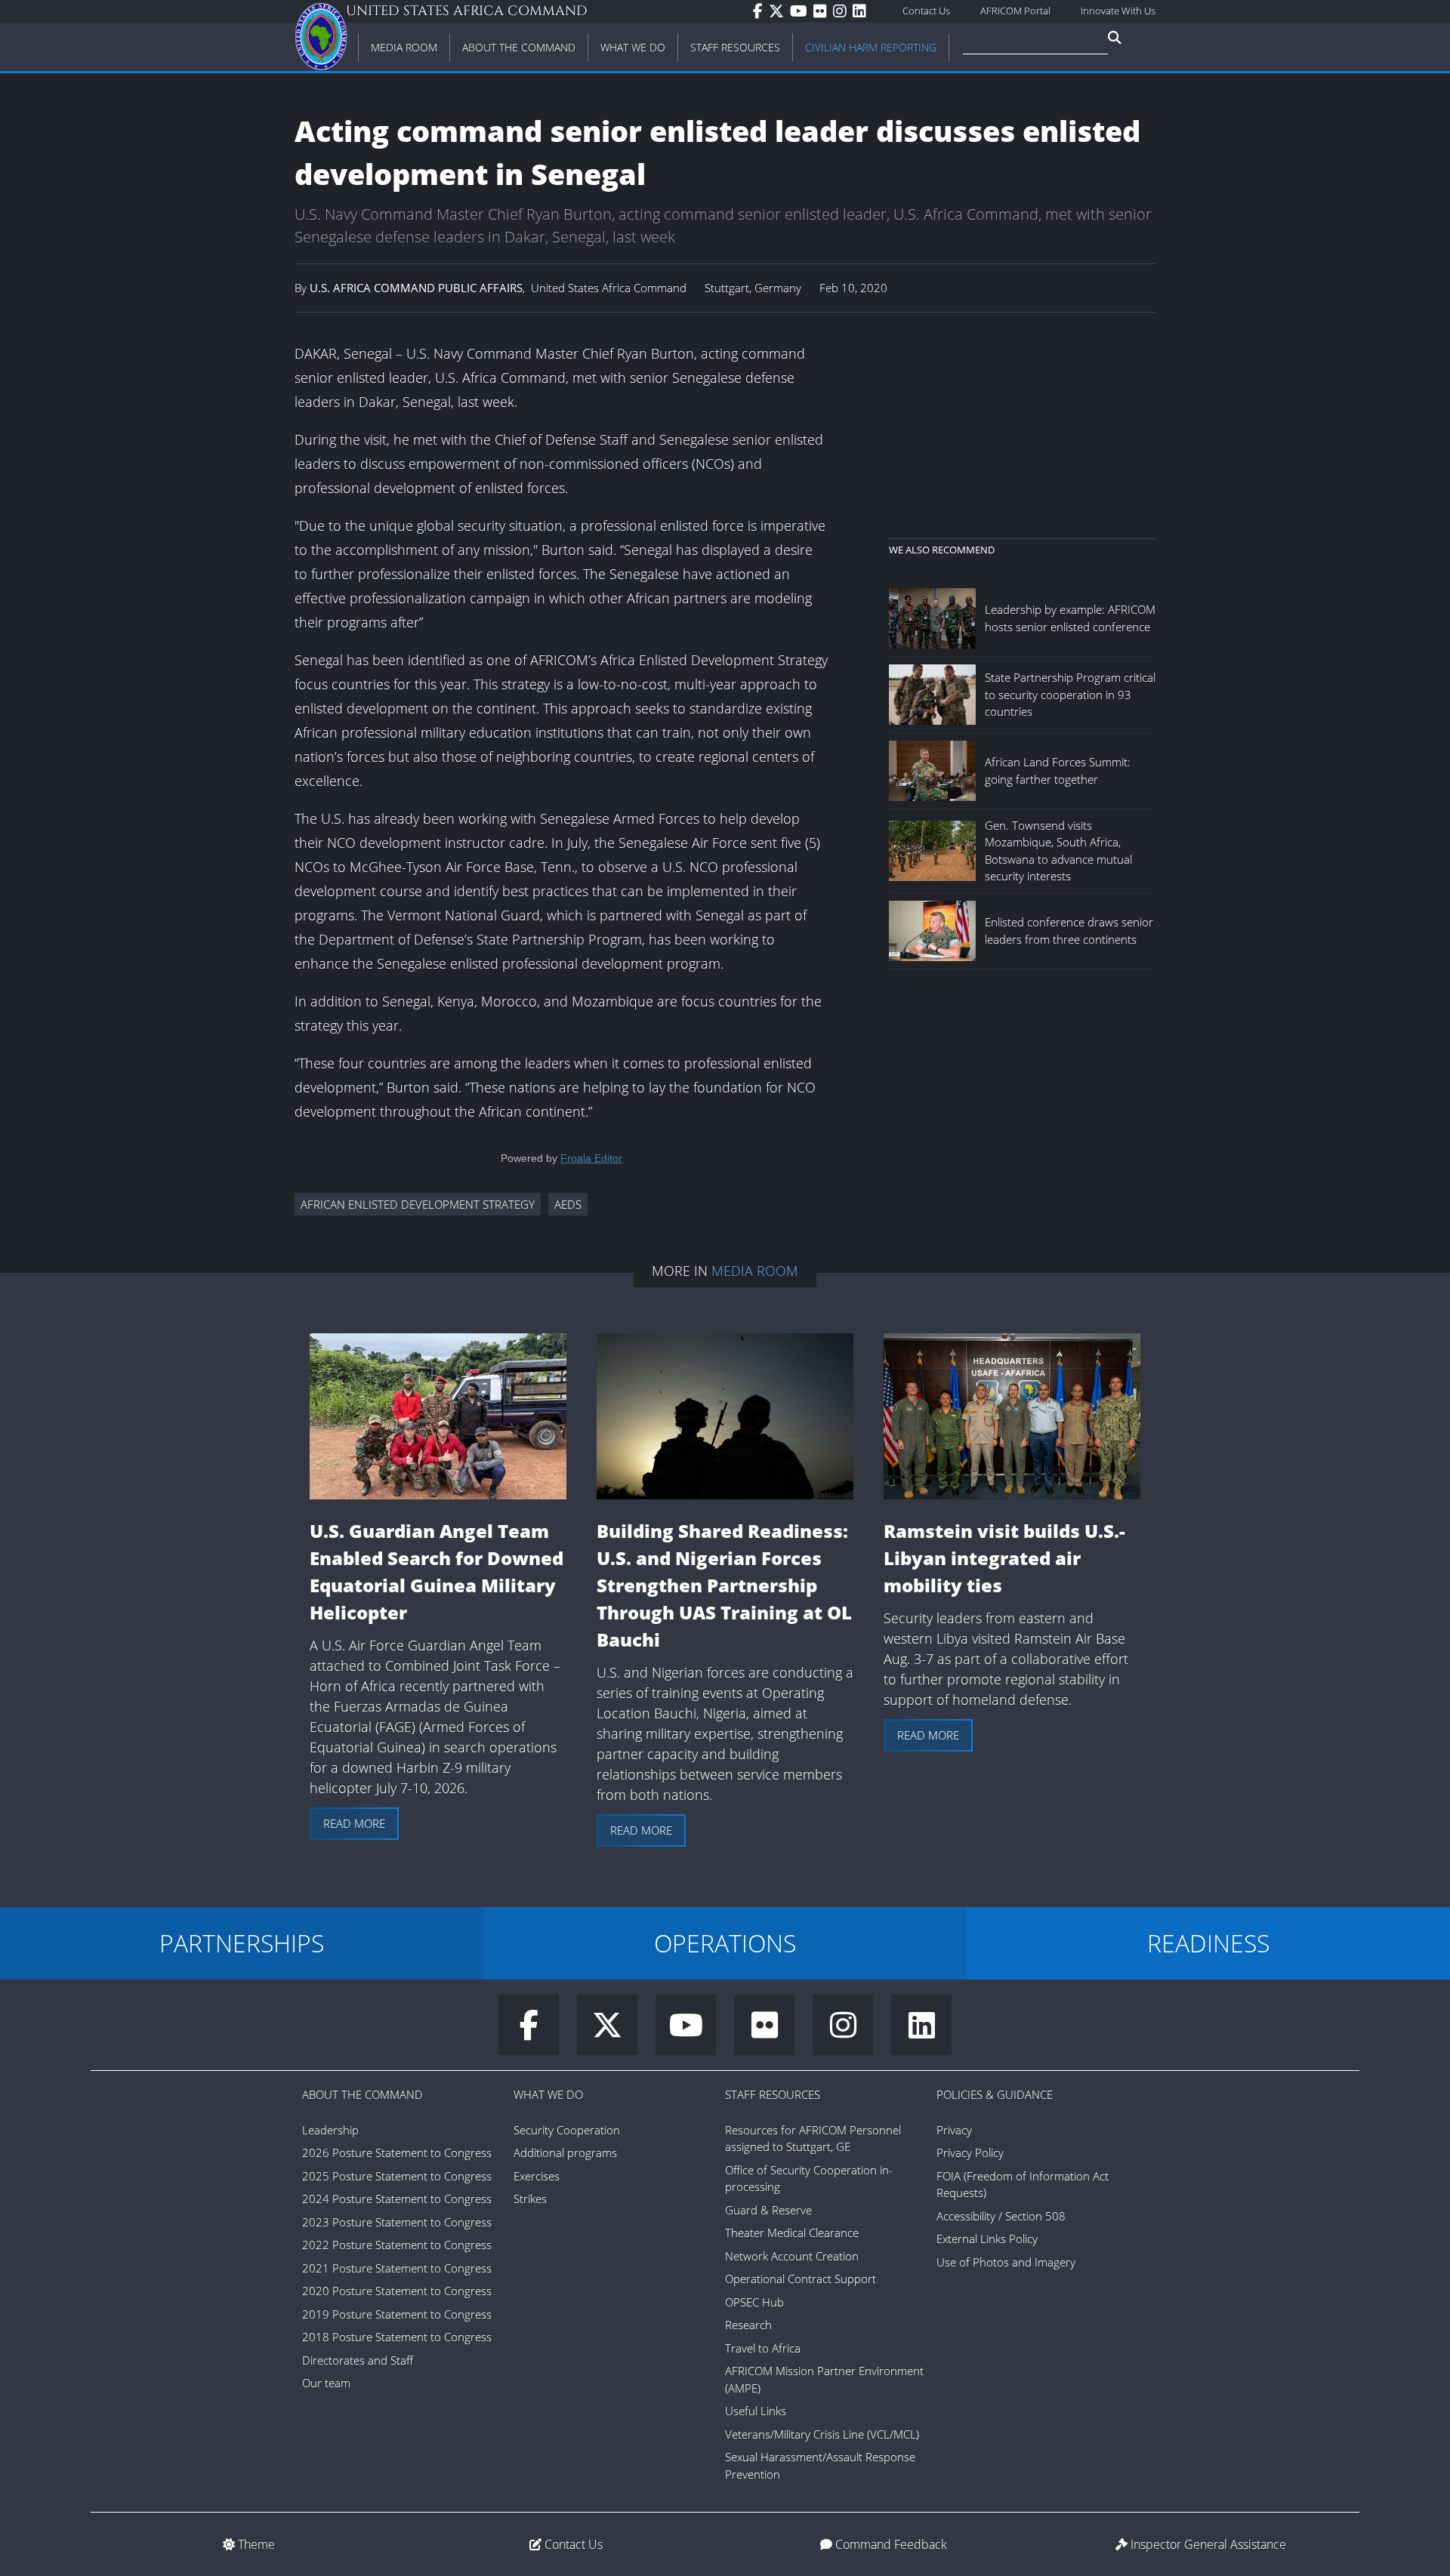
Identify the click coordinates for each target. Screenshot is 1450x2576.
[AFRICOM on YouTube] (802, 11)
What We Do (548, 2094)
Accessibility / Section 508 (1001, 2216)
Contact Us (926, 11)
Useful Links (756, 2411)
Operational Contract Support (801, 2279)
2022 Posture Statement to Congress (397, 2245)
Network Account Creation (792, 2256)
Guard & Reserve (768, 2210)
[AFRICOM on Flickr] (823, 11)
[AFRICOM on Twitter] (779, 11)
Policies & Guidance (995, 2094)
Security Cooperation (567, 2130)
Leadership (330, 2130)
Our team (326, 2383)
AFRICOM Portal (1015, 11)
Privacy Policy (970, 2152)
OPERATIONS (725, 1943)
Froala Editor (591, 1158)
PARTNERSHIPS (242, 1943)
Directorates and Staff (358, 2360)
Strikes (530, 2199)
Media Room (755, 1271)
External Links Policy (987, 2239)
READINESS (1208, 1943)
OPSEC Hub (754, 2302)
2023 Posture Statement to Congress (397, 2222)
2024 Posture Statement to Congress (397, 2199)
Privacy (954, 2130)
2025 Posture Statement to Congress (397, 2176)
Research (748, 2325)
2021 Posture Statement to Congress (397, 2268)
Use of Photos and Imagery (1006, 2262)
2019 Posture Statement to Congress (397, 2314)
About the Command (362, 2094)
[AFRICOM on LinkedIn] (862, 11)
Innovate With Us (1118, 11)
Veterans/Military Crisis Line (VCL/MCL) (822, 2434)
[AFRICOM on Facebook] (761, 11)
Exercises (537, 2176)
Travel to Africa (763, 2348)
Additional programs (565, 2152)
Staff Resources (773, 2094)
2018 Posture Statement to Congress (397, 2337)
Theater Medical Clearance (792, 2232)
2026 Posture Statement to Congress (397, 2152)
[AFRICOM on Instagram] (843, 11)
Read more (354, 1823)
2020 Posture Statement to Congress (397, 2291)
